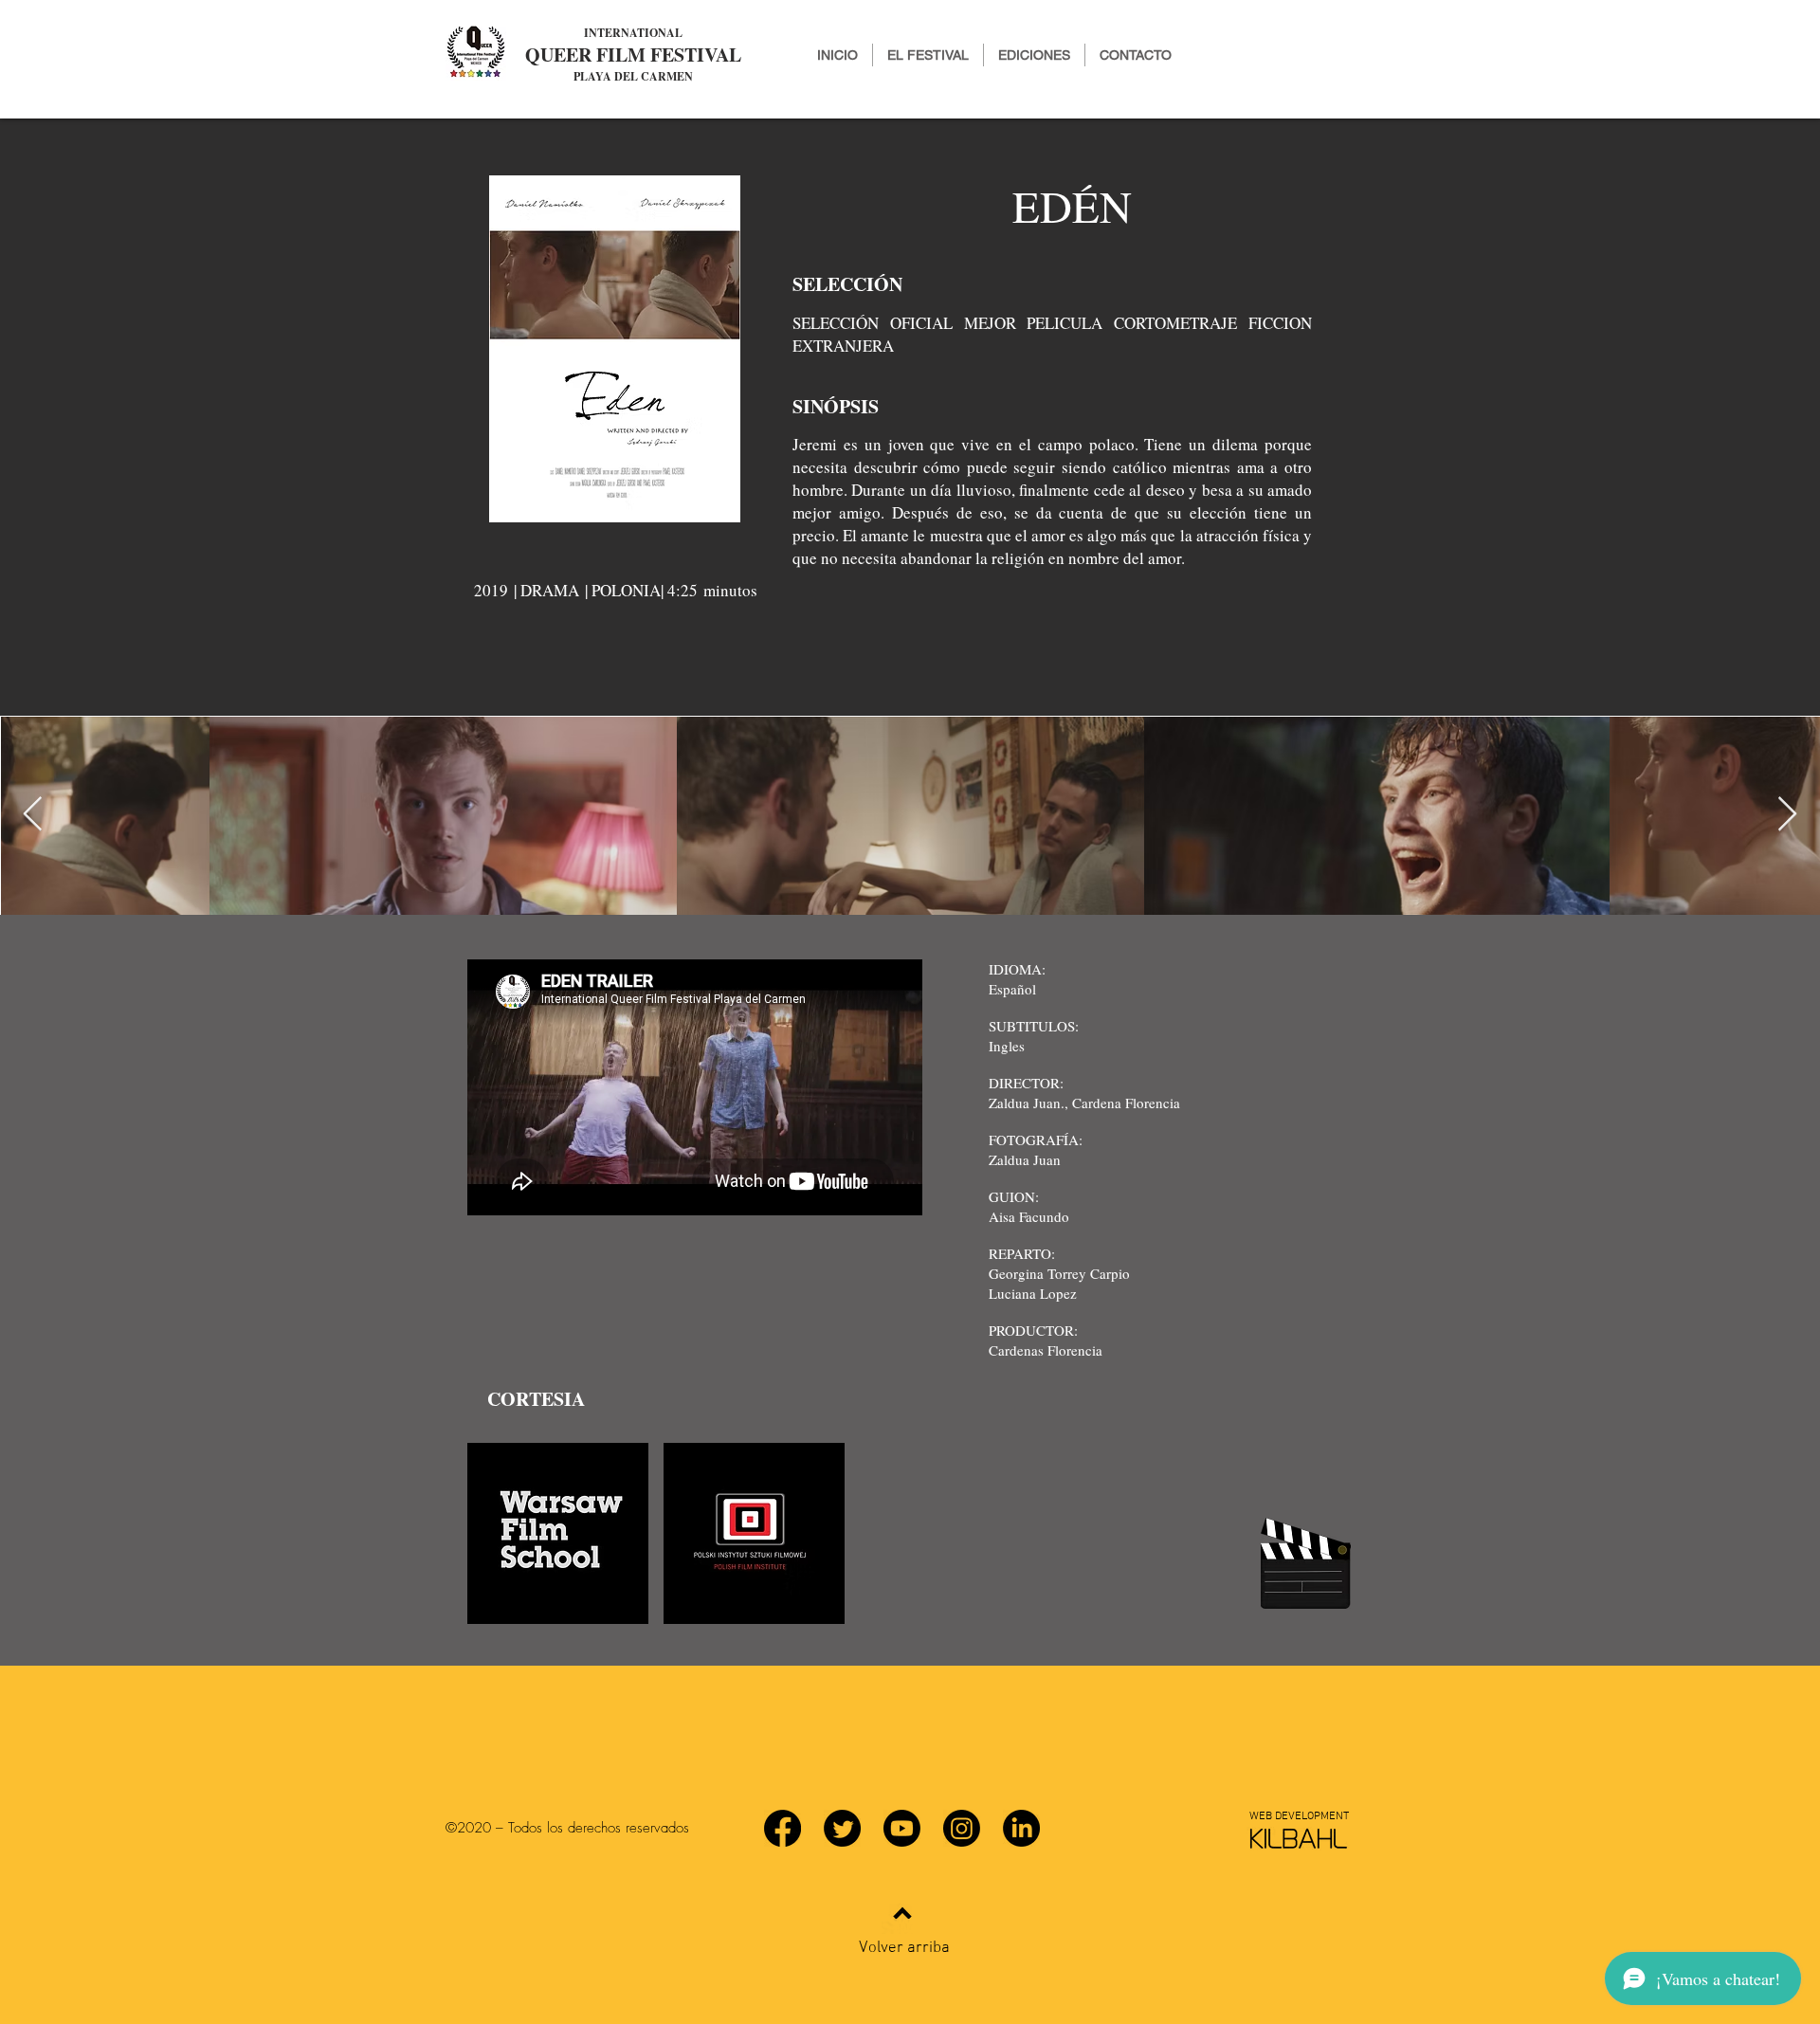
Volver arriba (904, 1948)
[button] (1034, 55)
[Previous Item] (33, 815)
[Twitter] (842, 1828)
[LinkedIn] (1021, 1828)
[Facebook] (783, 1828)
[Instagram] (962, 1828)
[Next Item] (1787, 815)
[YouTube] (902, 1828)
